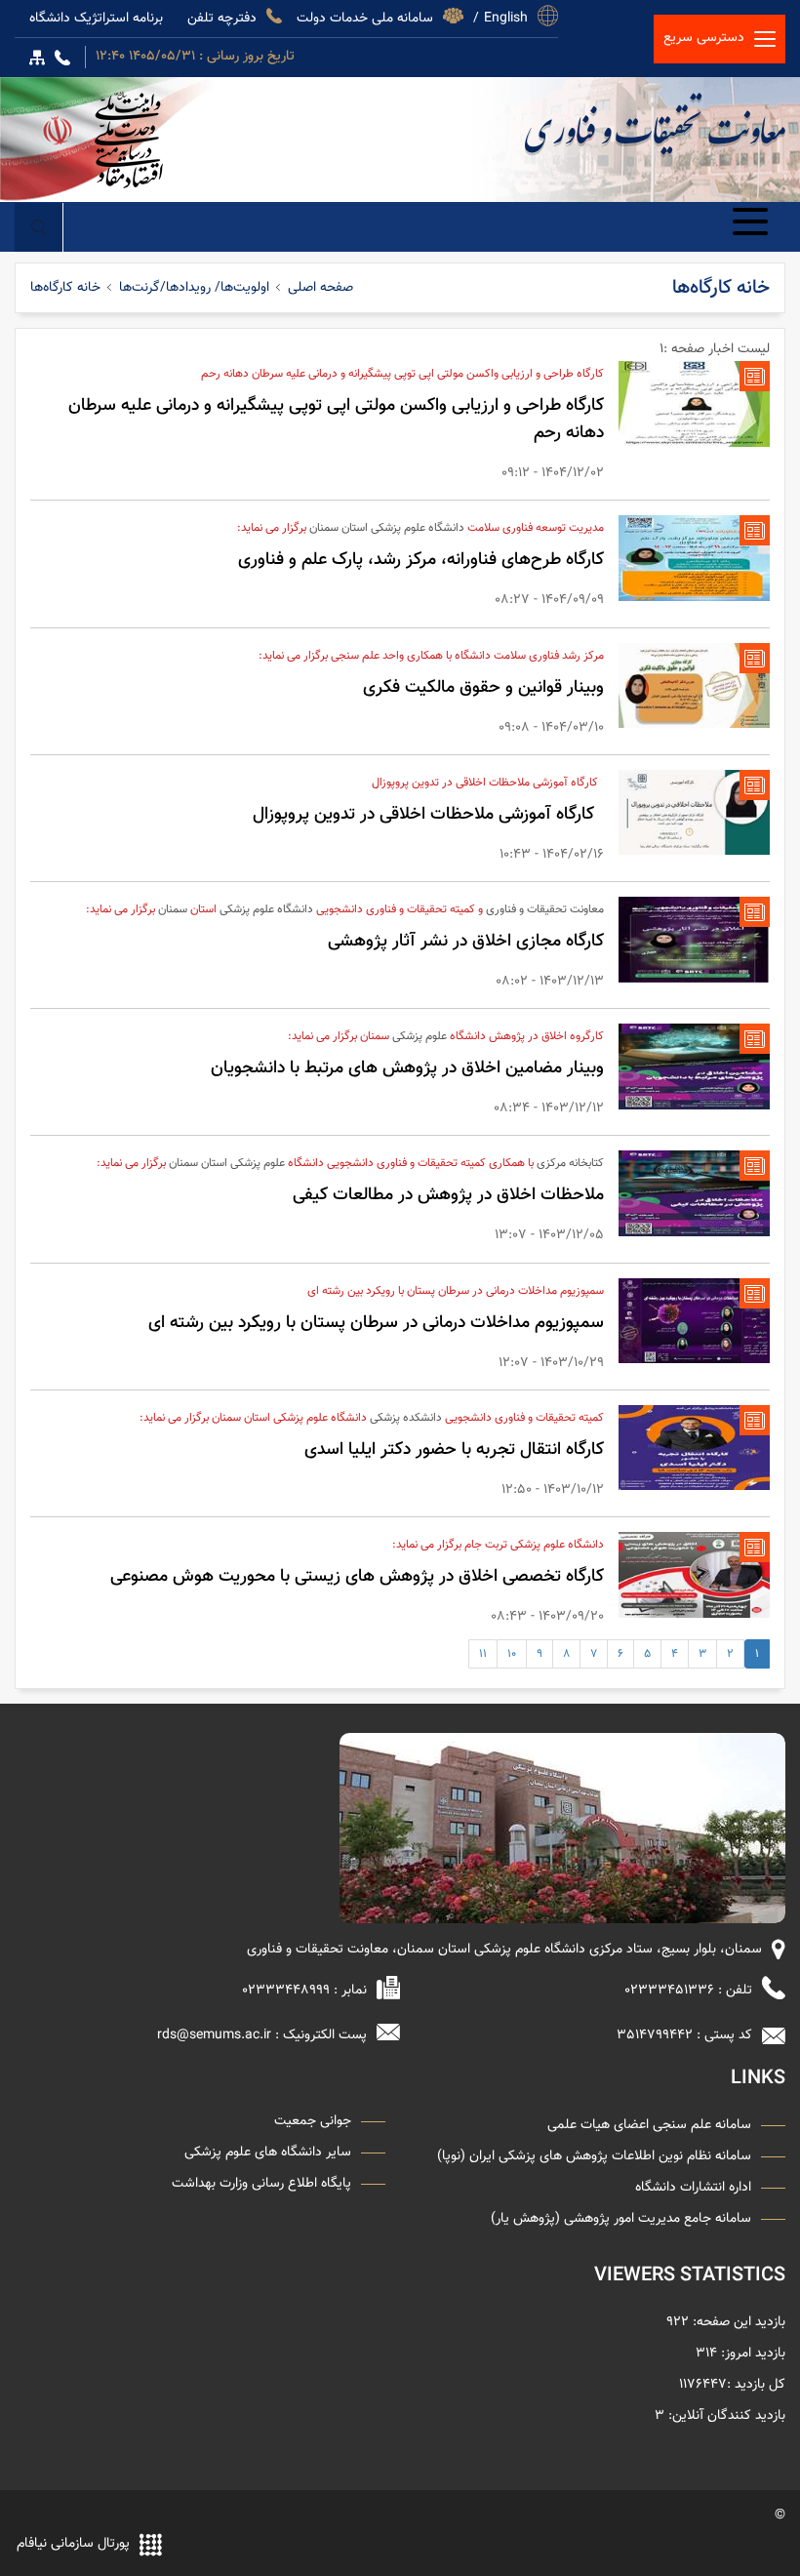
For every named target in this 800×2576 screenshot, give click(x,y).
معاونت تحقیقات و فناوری (655, 125)
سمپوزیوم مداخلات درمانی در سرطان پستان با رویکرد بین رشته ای (376, 1323)
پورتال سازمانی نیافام (73, 2544)
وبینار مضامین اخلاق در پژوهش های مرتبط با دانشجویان (407, 1068)
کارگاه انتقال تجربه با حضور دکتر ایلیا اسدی (454, 1450)
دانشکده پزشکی (406, 1418)
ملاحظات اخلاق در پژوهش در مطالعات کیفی (448, 1195)
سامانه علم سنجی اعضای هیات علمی (649, 2125)
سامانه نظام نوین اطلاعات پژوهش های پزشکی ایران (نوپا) (594, 2156)
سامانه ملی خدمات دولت (365, 16)
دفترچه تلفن (222, 16)
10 (512, 1654)
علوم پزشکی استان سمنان (227, 1163)
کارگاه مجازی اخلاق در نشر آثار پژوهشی (466, 942)
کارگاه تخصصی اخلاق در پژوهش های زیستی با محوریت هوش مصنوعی (357, 1577)
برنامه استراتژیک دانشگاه (96, 16)
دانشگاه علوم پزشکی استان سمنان (387, 528)
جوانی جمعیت (313, 2121)
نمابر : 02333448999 (304, 1991)
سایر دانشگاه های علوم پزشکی (268, 2153)
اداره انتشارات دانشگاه (693, 2188)
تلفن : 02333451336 (688, 1991)
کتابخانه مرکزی (570, 1163)
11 (483, 1654)
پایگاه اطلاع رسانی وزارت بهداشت (261, 2184)
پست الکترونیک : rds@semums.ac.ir (262, 2035)
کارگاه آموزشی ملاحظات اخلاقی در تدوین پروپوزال (428, 815)
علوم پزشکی (420, 1036)
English (506, 16)
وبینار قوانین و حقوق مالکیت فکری (483, 688)
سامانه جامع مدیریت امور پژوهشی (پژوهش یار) (621, 2219)
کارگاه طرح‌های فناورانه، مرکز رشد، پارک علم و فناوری (421, 560)
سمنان (173, 909)
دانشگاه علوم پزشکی (266, 909)
